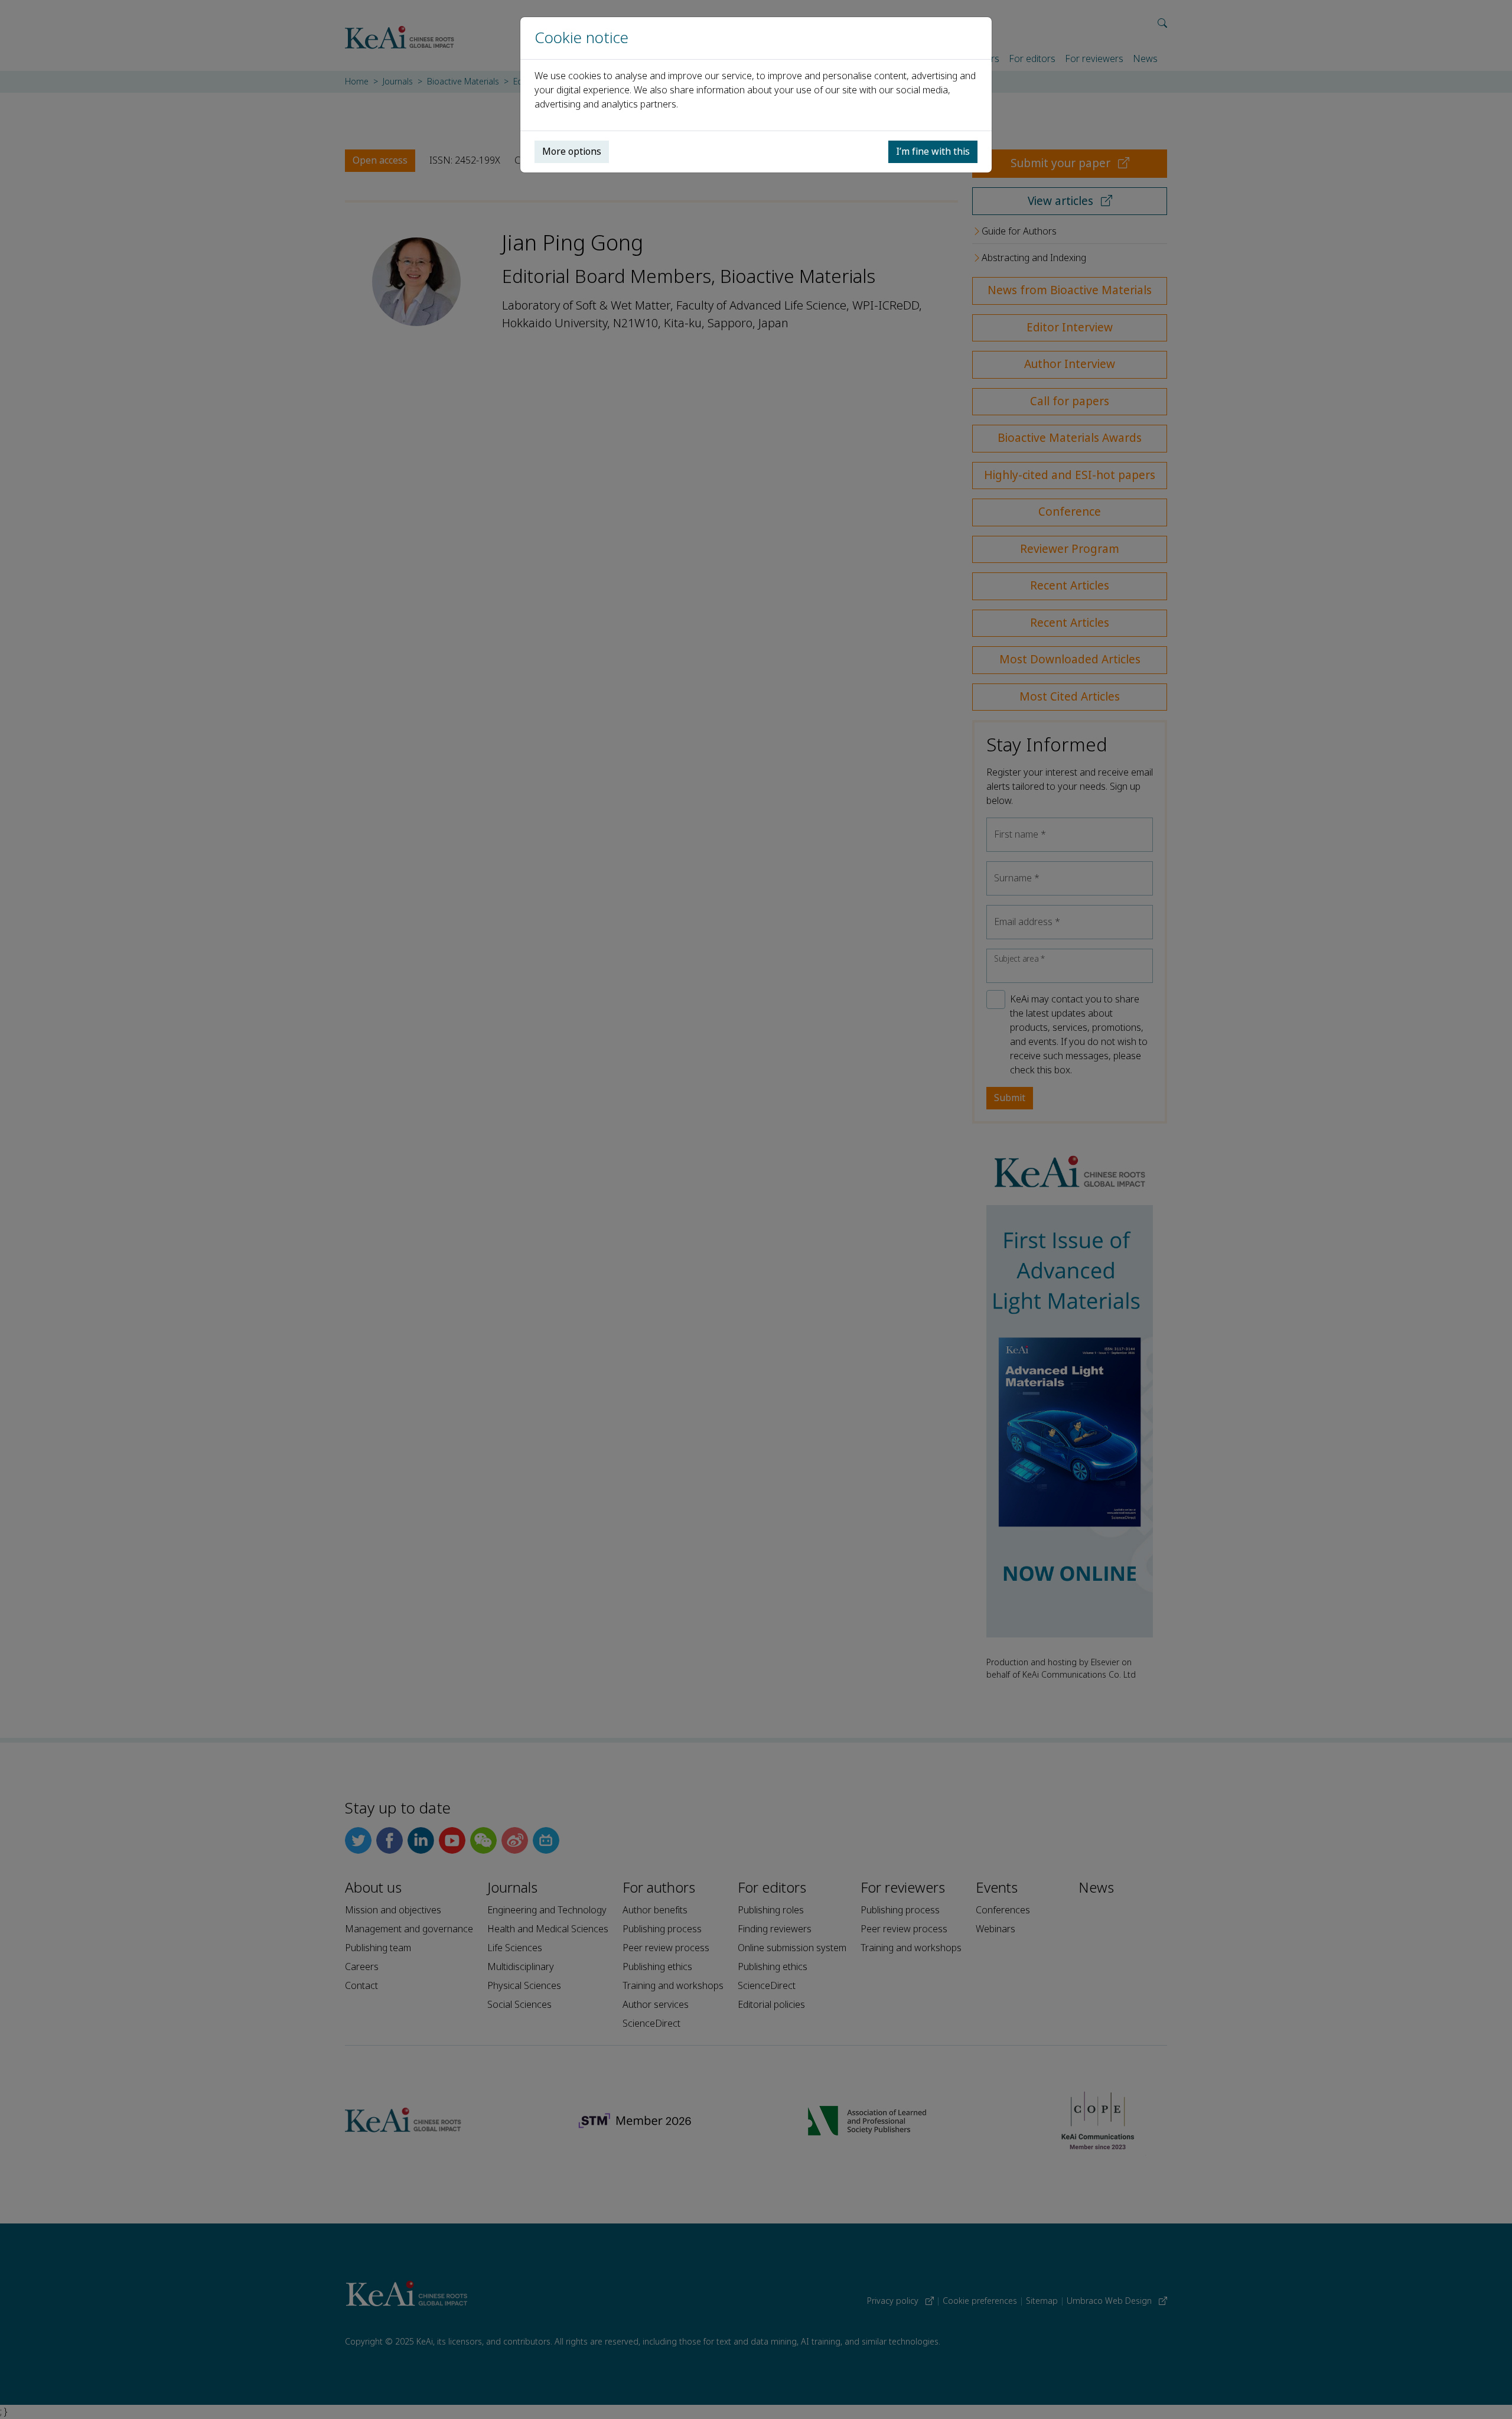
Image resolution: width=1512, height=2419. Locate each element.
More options (572, 152)
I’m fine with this (933, 152)
